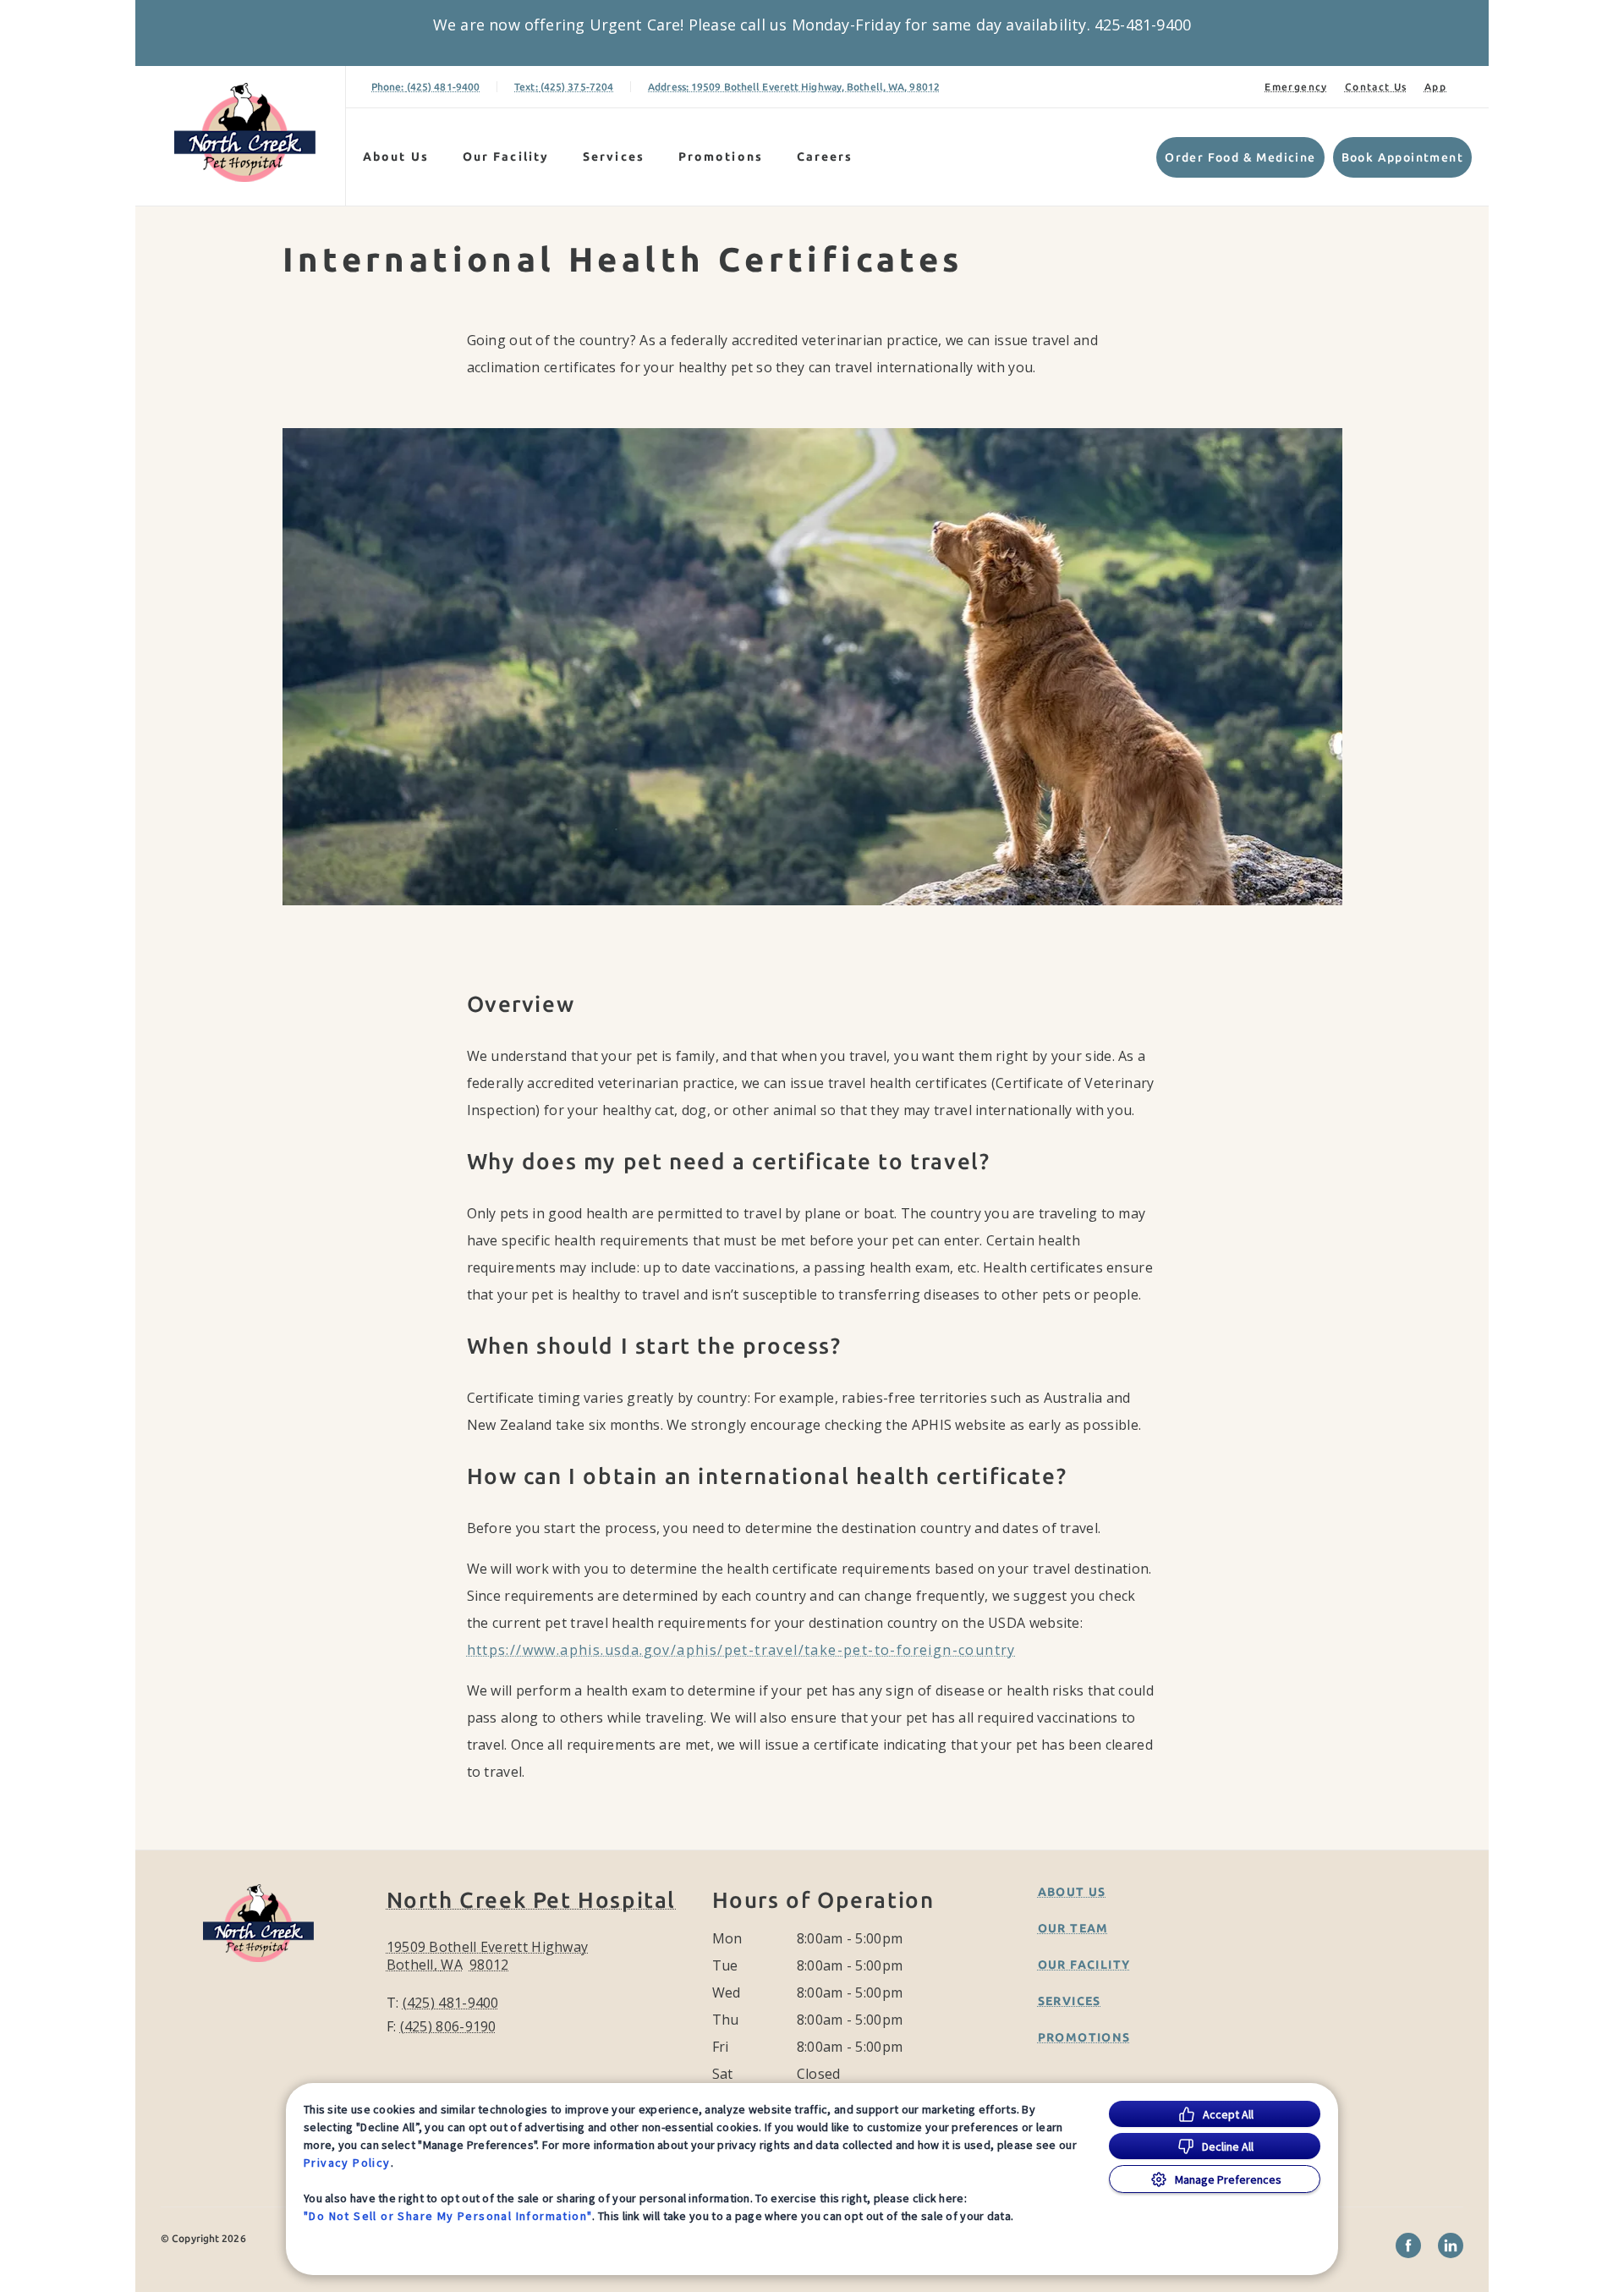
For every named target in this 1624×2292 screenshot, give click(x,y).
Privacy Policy (347, 2163)
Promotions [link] (721, 157)
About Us (396, 157)
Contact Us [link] (1376, 87)
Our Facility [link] (506, 157)
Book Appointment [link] (1402, 157)
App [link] (1435, 87)
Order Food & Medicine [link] (1240, 157)
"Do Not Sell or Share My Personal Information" (448, 2216)
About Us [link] (1072, 1892)
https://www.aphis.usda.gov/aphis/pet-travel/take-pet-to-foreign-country (741, 1650)
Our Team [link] (1073, 1928)
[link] (244, 132)
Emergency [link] (1296, 87)
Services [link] (614, 157)
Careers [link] (825, 157)
